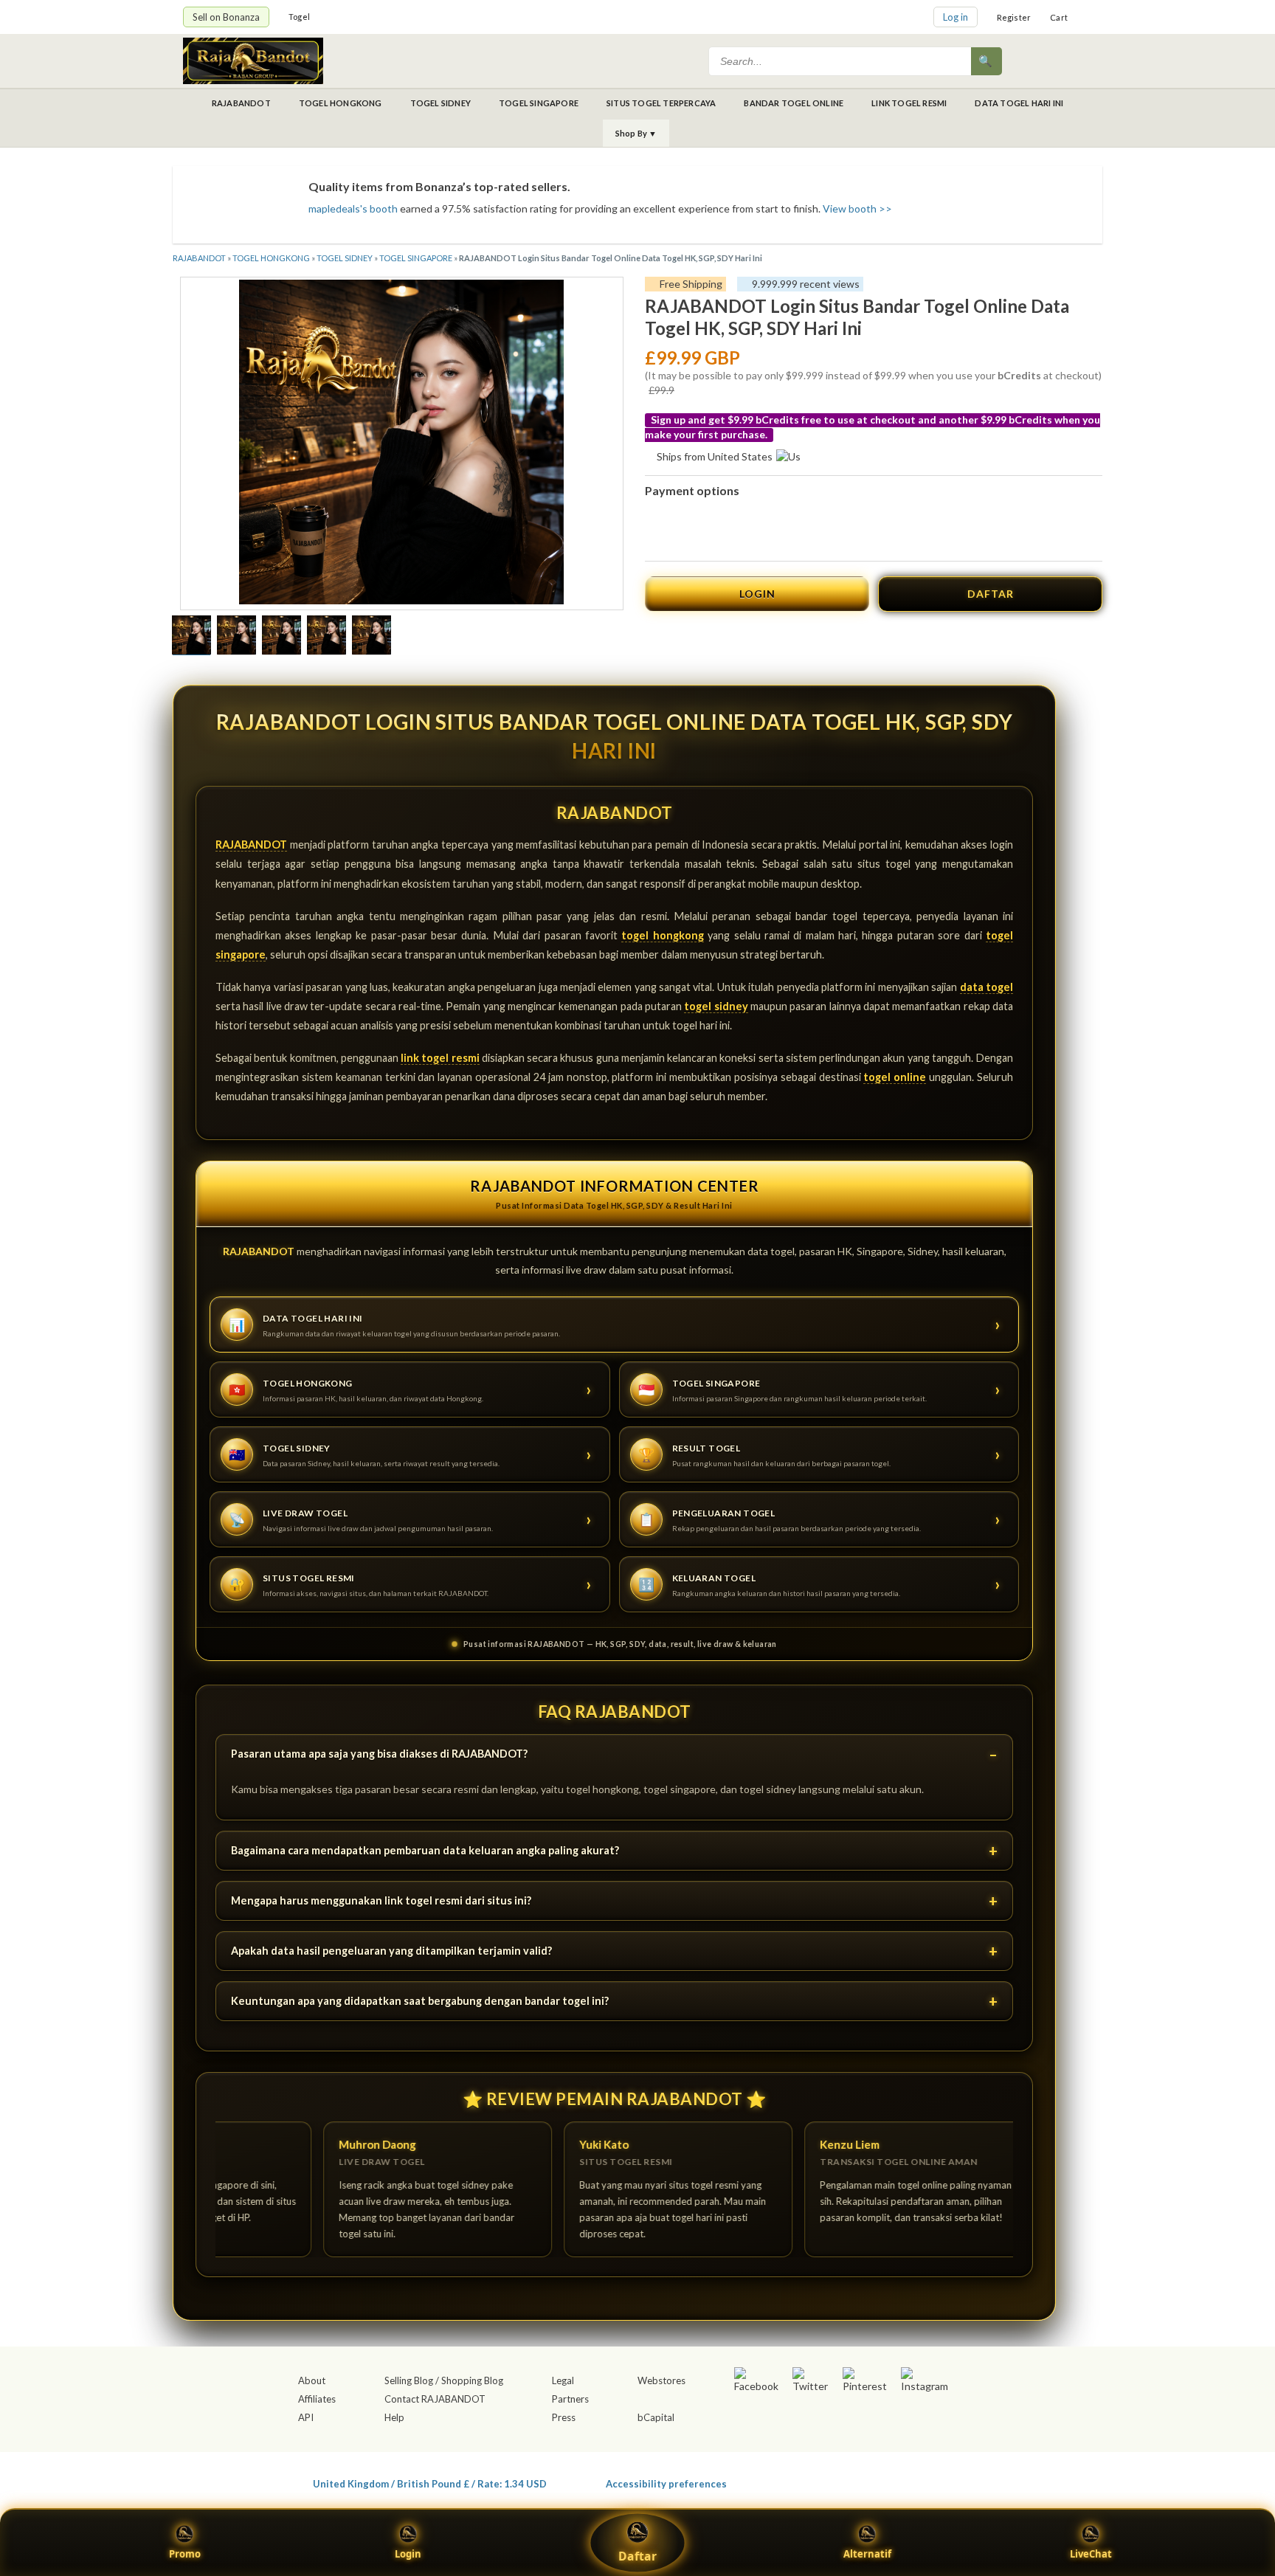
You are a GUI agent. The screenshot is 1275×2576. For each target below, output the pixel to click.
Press (564, 2417)
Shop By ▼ (636, 133)
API (306, 2417)
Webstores (661, 2380)
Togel (299, 17)
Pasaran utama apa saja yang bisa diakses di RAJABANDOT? (379, 1754)
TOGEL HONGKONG (341, 103)
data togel (987, 987)
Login (408, 2554)
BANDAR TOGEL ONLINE (794, 103)
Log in (956, 17)
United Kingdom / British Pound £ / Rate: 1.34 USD (430, 2483)
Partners (570, 2399)
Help (394, 2417)
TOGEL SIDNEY (440, 103)
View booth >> (857, 208)
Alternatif (867, 2554)
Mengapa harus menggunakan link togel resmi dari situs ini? (381, 1900)
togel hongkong (662, 935)
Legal (563, 2380)
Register (1014, 17)
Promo (185, 2554)
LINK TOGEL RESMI (909, 103)
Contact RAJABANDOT (435, 2399)
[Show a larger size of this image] (191, 637)
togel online (895, 1077)
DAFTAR (991, 594)
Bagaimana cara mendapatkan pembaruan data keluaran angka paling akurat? (425, 1850)
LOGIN (757, 594)
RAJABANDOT (241, 103)
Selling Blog (409, 2380)
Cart (1059, 17)
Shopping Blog (472, 2380)
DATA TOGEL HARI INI (1019, 103)
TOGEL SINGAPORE (539, 103)
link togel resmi (440, 1058)
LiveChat (1091, 2554)
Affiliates (317, 2399)
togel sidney (716, 1006)
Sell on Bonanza (226, 17)
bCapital (656, 2417)
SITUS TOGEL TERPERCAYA (661, 103)
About (312, 2380)
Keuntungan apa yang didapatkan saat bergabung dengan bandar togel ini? (420, 2001)
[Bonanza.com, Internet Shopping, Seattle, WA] (878, 2481)
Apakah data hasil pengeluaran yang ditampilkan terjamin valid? (391, 1951)
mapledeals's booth (353, 208)
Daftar (637, 2556)
